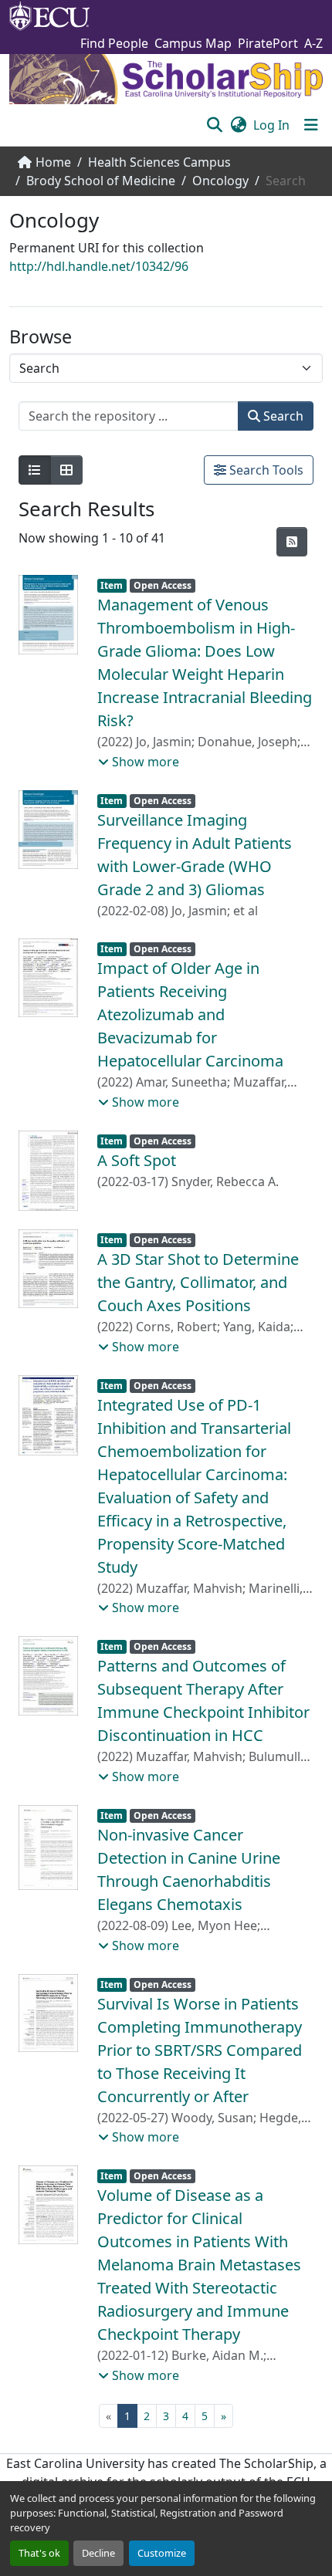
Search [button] (282, 416)
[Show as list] (35, 470)
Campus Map (193, 43)
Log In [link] (271, 125)
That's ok (39, 2553)
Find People (114, 43)
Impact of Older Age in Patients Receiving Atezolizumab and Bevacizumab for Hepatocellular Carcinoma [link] (190, 1014)
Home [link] (53, 162)
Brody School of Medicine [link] (101, 181)
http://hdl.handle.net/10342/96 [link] (99, 266)
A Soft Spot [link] (137, 1160)
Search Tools (265, 470)
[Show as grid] (66, 470)
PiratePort (268, 43)
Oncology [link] (220, 181)
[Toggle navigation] (311, 125)
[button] (214, 125)
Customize (162, 2553)
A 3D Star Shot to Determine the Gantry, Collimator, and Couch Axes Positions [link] (198, 1282)
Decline (98, 2553)
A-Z (313, 43)
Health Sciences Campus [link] (159, 162)
